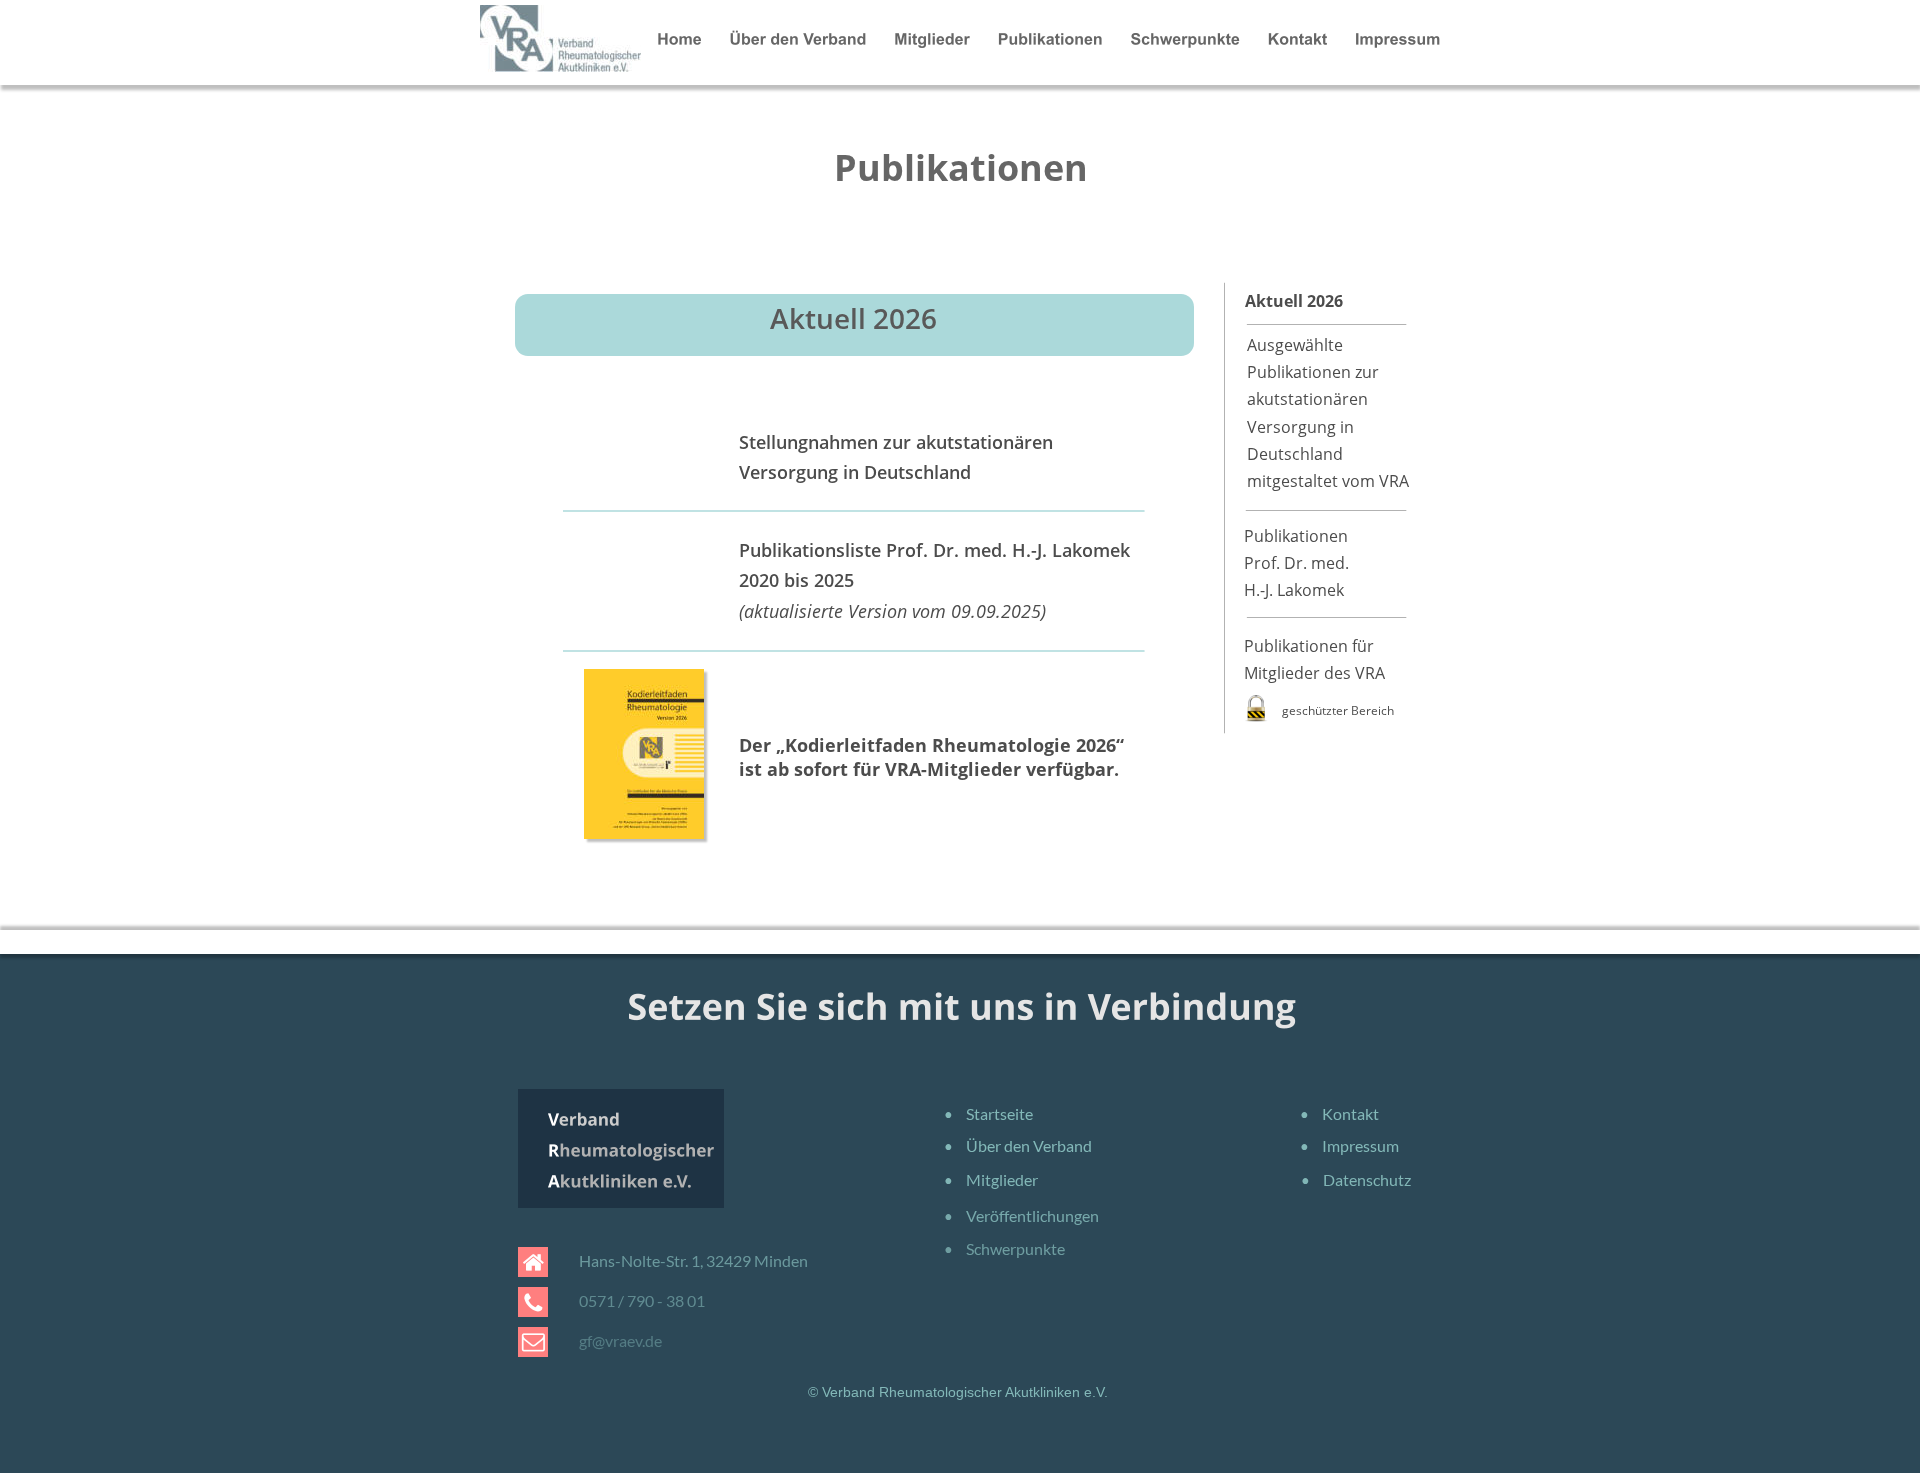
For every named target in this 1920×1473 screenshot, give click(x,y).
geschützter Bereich (1338, 710)
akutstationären (1309, 399)
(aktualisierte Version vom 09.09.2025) (892, 611)
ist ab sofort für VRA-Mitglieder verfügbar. (929, 769)
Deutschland (1297, 454)
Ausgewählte (1297, 345)
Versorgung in (1302, 427)
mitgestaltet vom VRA (1328, 481)
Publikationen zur (1315, 372)
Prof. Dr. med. (1296, 563)
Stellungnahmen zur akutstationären (898, 442)
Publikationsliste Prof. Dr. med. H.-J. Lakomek (934, 550)
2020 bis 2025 (799, 580)
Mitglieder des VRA (1314, 673)
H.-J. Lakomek (1294, 590)
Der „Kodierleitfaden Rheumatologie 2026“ (934, 745)
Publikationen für (1309, 646)
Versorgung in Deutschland (855, 472)
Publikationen (1296, 536)
